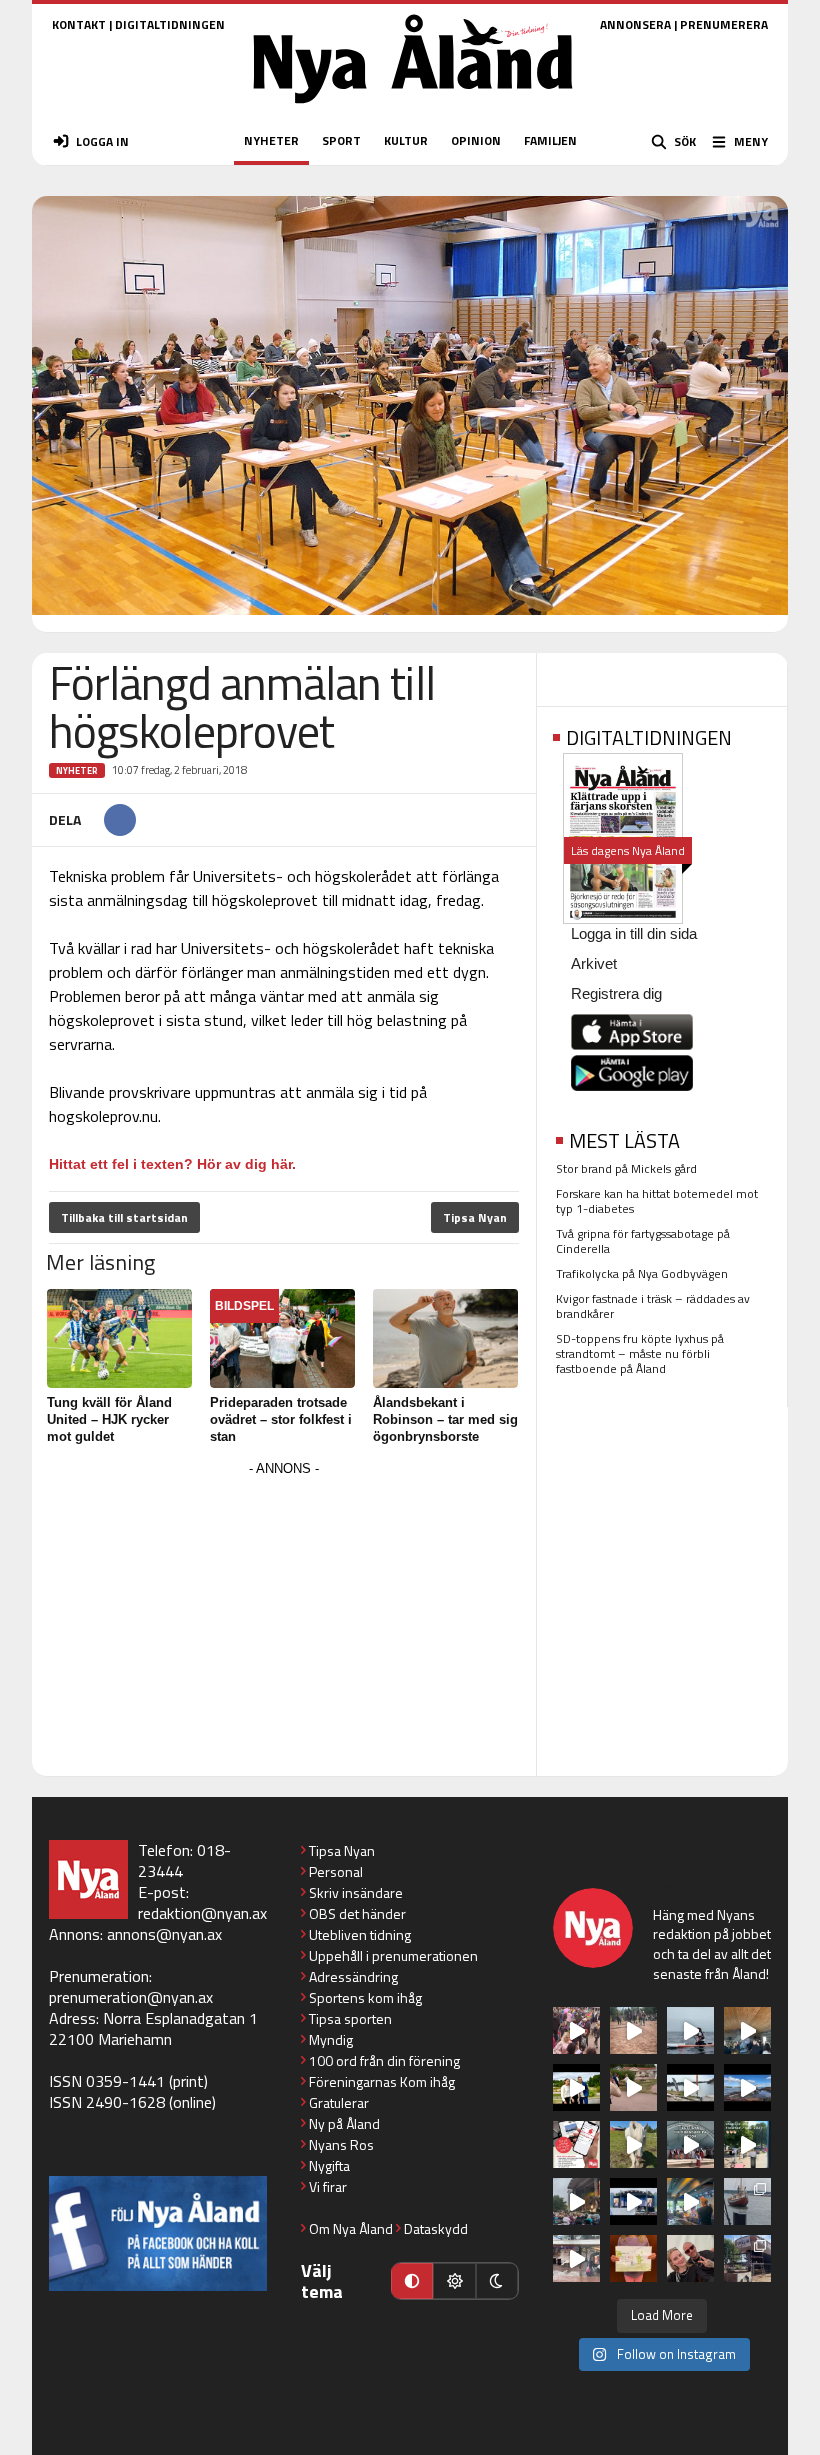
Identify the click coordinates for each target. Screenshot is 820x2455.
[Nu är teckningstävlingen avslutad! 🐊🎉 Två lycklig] (633, 2258)
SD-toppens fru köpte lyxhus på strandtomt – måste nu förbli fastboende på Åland (640, 1353)
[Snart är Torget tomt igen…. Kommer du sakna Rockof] (747, 2144)
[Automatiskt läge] (412, 2281)
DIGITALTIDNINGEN (170, 24)
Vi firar (328, 2186)
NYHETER (271, 140)
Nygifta (329, 2165)
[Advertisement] (284, 1622)
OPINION (476, 140)
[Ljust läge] (454, 2281)
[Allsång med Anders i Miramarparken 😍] (633, 2201)
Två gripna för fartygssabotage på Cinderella (643, 1241)
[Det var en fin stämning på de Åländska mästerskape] (633, 2030)
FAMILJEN (550, 140)
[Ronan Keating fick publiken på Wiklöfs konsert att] (576, 2201)
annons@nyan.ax (164, 1934)
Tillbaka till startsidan (124, 1217)
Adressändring (353, 1976)
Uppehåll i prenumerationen (393, 1955)
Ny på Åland (344, 2123)
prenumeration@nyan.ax (131, 1997)
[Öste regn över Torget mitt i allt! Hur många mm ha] (576, 2258)
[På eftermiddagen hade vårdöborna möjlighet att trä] (576, 2087)
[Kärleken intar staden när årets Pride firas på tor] (576, 2030)
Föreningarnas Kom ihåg (382, 2081)
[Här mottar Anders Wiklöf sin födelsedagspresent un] (690, 2201)
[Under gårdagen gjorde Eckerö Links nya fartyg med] (747, 2087)
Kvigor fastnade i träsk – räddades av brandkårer (653, 1306)
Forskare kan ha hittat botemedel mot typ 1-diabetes (657, 1201)
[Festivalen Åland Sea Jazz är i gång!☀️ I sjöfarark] (747, 2030)
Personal (336, 1871)
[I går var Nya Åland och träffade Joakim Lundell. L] (690, 2258)
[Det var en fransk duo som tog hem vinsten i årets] (690, 2087)
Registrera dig (616, 993)
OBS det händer (357, 1913)
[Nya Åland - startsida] (413, 109)
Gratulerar (339, 2102)
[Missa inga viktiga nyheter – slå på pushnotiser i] (576, 2144)
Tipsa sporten (350, 2018)
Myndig (331, 2039)
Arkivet (594, 963)
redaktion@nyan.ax (202, 1913)
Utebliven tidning (360, 1934)
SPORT (341, 140)
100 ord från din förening (384, 2060)
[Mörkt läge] (497, 2281)
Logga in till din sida (634, 933)
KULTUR (406, 140)
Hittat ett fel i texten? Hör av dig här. (172, 1164)
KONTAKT (79, 24)
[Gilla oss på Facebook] (158, 2233)
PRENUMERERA (724, 24)
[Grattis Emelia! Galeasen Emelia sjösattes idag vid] (747, 2201)
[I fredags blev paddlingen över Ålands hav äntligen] (690, 2030)
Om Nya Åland (351, 2228)
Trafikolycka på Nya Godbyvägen (642, 1273)
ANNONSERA (635, 24)
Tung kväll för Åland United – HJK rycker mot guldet (109, 1419)
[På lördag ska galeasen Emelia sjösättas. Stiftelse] (747, 2258)
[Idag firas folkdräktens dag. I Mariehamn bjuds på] (690, 2144)
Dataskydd (436, 2228)
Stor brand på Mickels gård (626, 1168)
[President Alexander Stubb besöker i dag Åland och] (633, 2087)
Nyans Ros (341, 2144)
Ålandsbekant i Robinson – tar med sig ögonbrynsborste (445, 1419)
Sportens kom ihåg (365, 1997)
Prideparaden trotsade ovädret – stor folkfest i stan (281, 1419)
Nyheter (77, 770)
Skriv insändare (356, 1892)
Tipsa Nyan (475, 1217)
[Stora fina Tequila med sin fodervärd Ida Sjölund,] (633, 2144)
